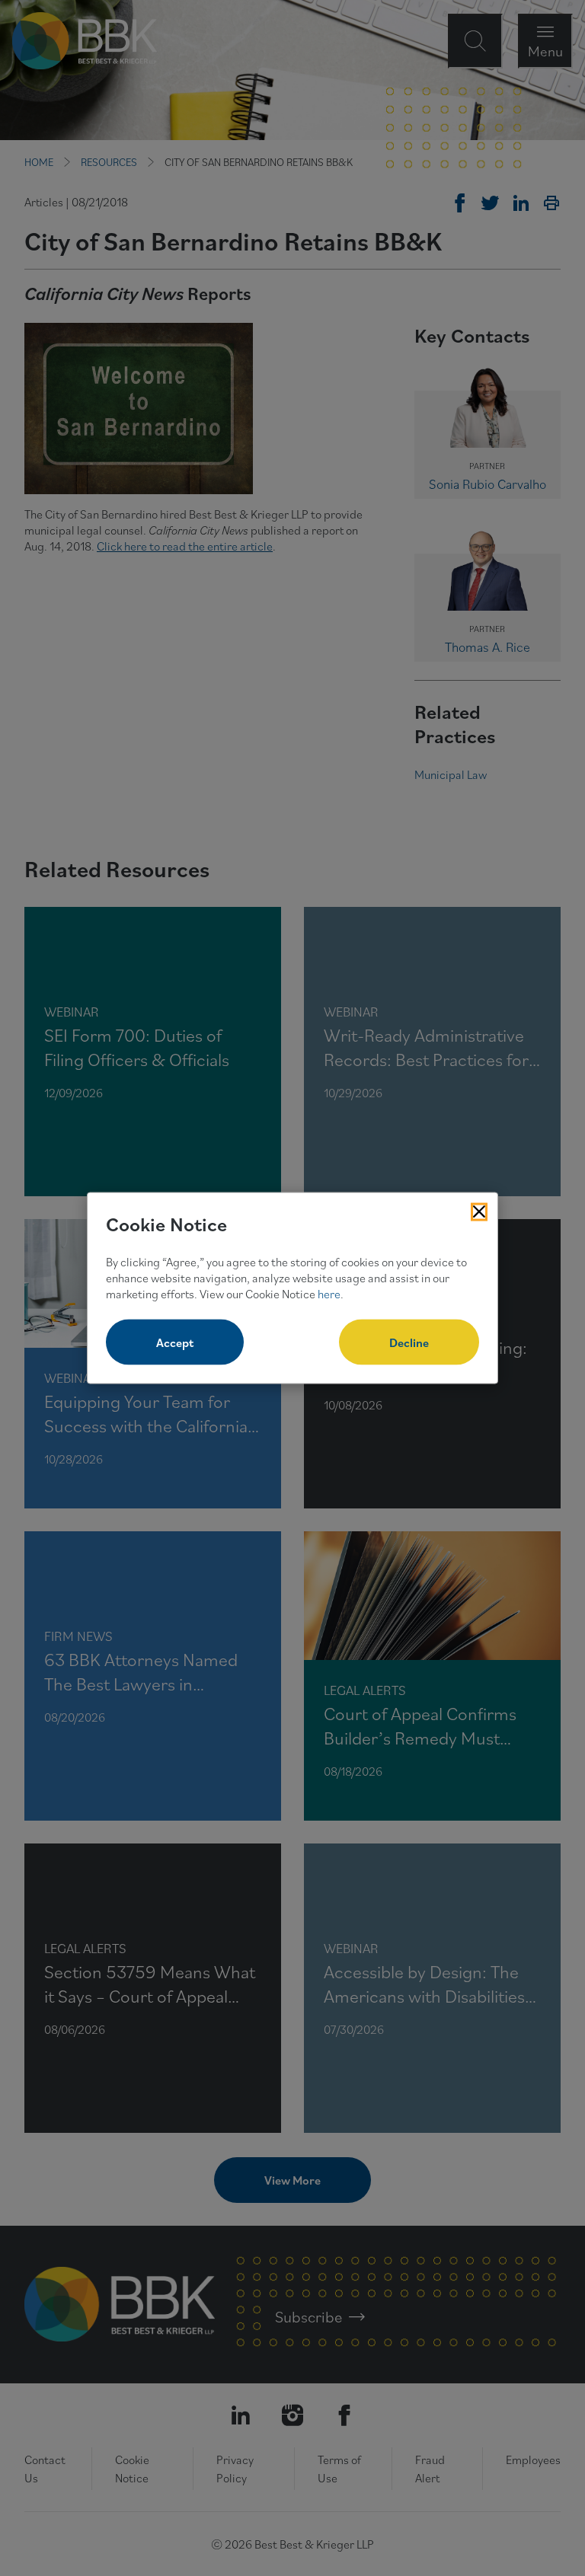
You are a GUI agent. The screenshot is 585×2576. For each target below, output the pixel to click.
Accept (175, 1342)
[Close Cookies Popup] (479, 1211)
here (329, 1293)
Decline (409, 1342)
